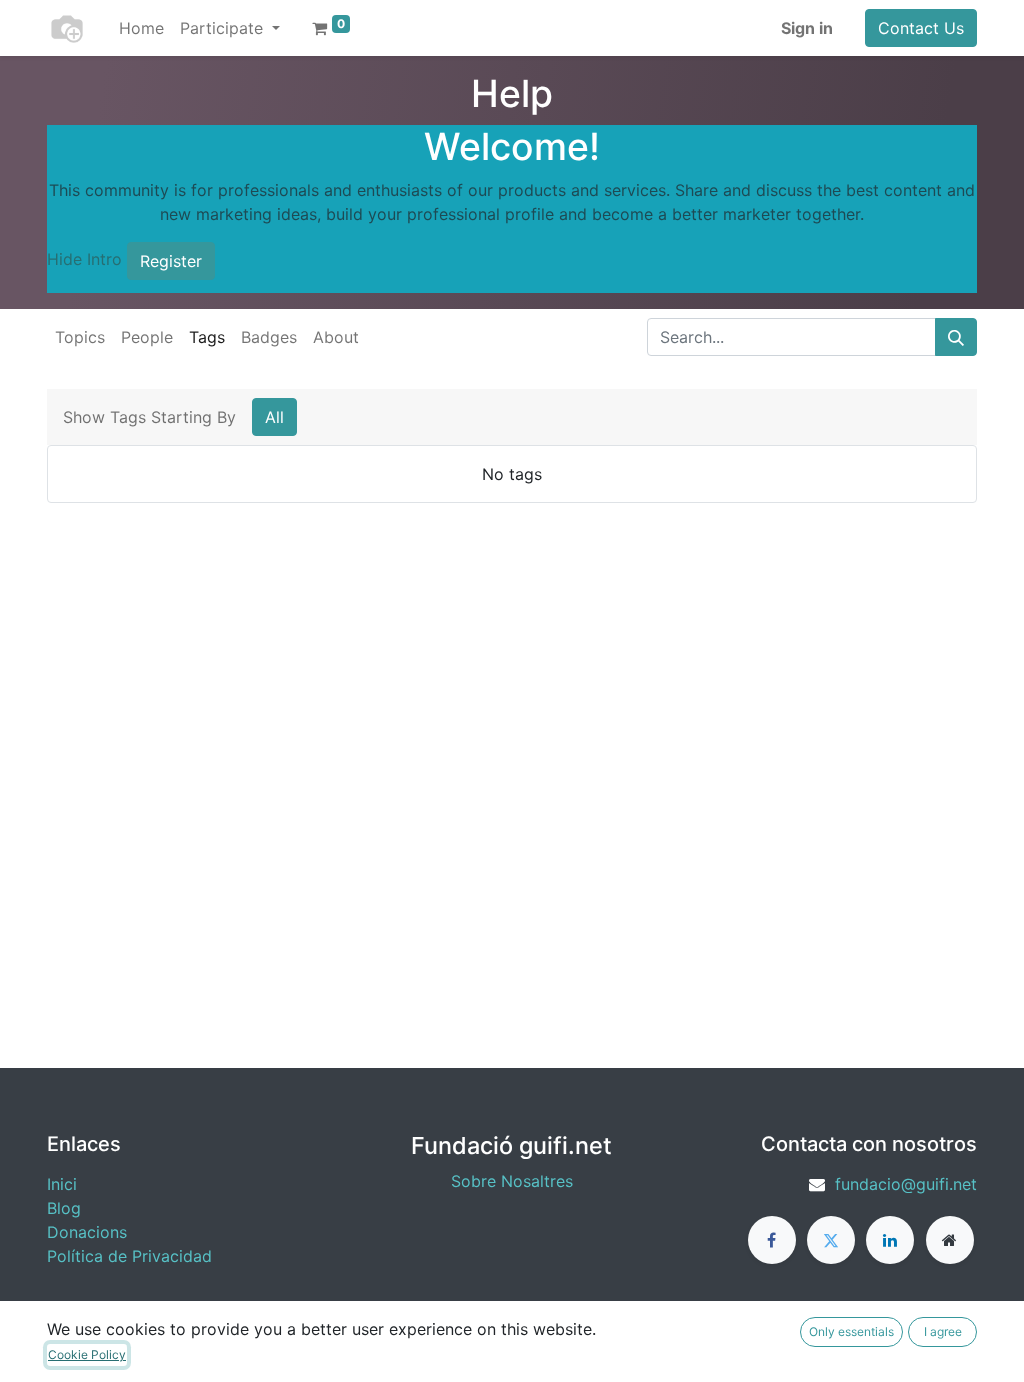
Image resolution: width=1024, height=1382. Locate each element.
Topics (80, 337)
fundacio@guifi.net (906, 1184)
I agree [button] (943, 1331)
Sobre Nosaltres (512, 1181)
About (336, 337)
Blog (64, 1208)
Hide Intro (84, 259)
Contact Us (921, 28)
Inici (62, 1184)
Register (171, 261)
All (274, 417)
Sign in (807, 28)
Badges (269, 337)
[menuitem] (141, 28)
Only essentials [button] (851, 1331)
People (147, 337)
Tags (207, 337)
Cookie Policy (87, 1354)
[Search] (956, 337)
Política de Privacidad (129, 1256)
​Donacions (87, 1232)
